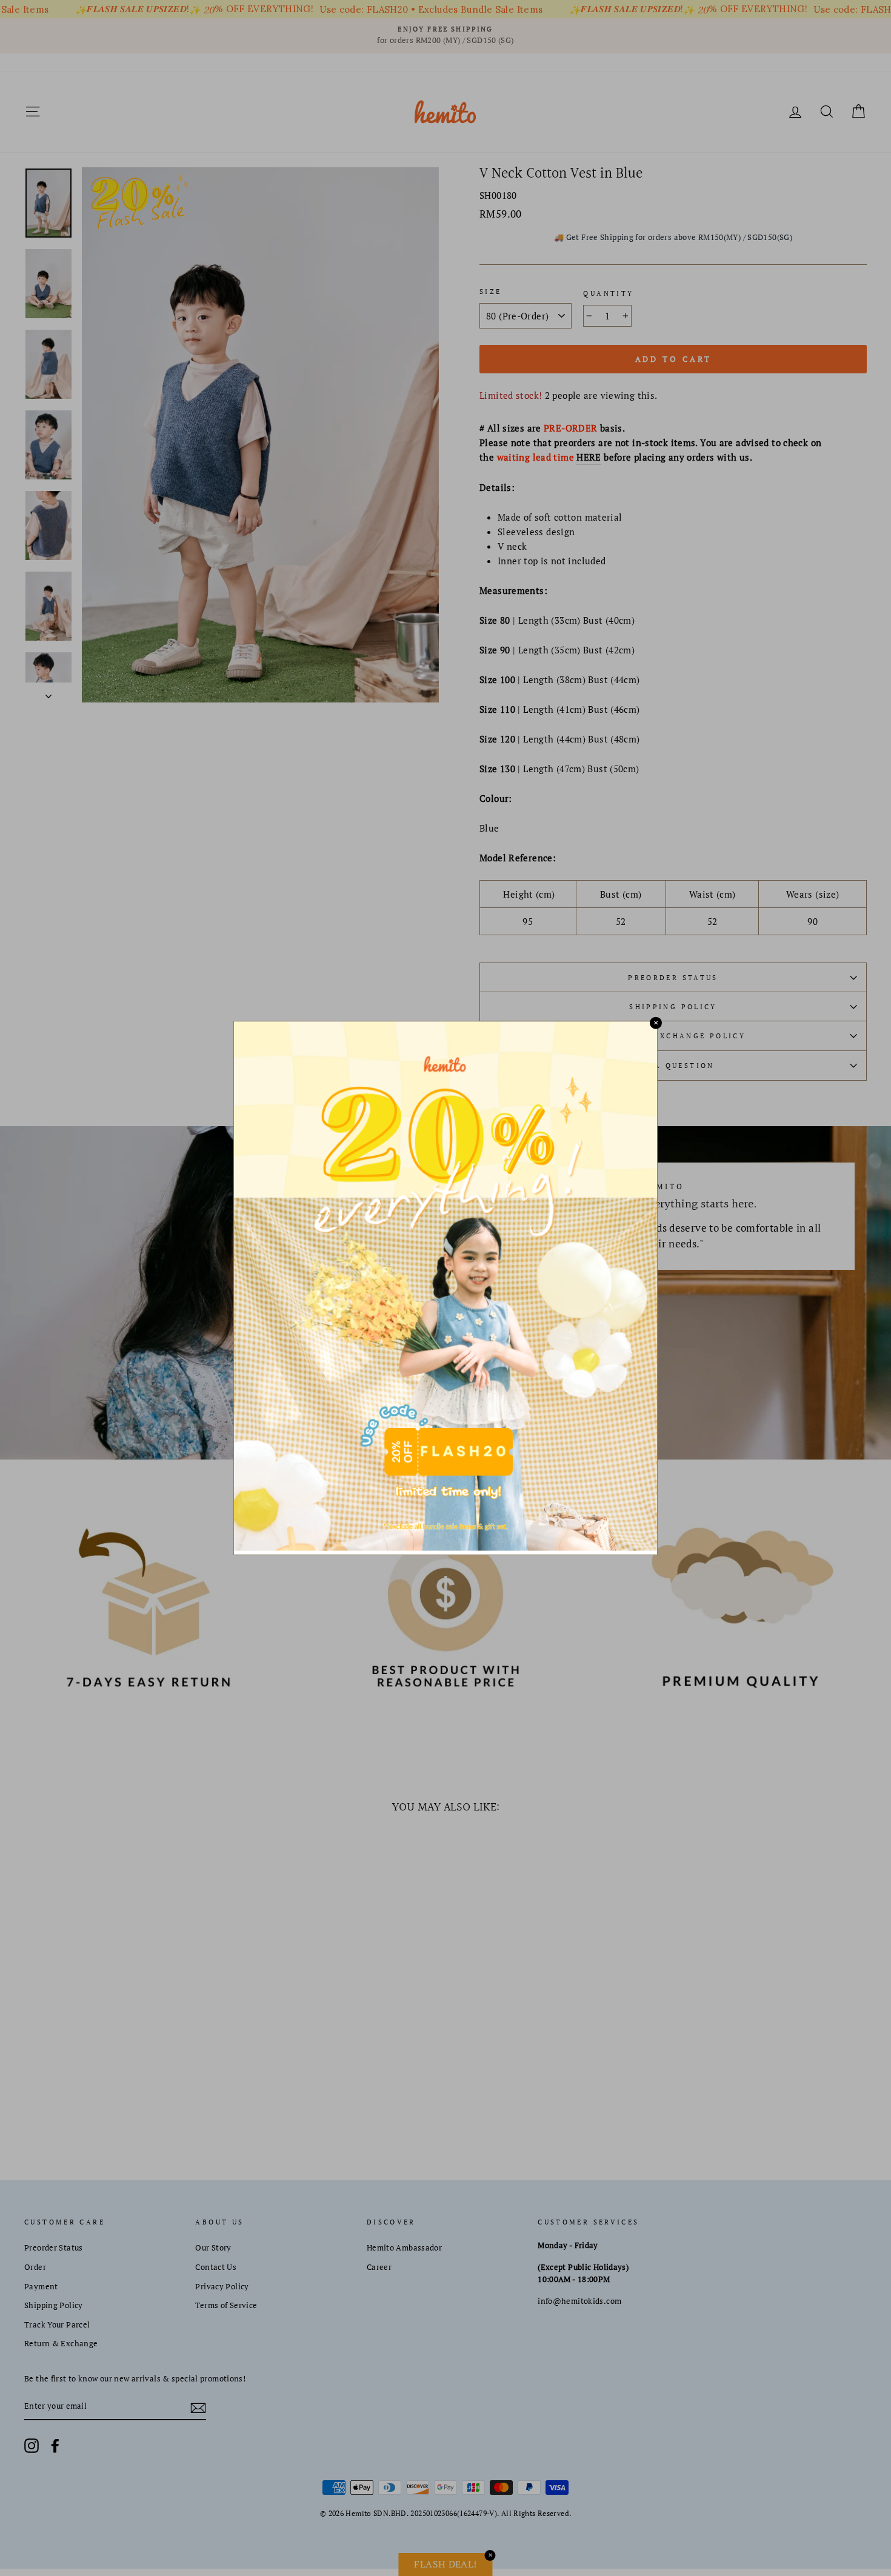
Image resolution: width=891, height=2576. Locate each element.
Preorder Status (673, 977)
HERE (589, 457)
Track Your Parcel (57, 2325)
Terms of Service (226, 2305)
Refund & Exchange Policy (673, 1036)
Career (379, 2267)
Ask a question (673, 1065)
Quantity (608, 293)
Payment (41, 2287)
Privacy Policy (222, 2287)
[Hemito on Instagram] (32, 2446)
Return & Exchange (61, 2344)
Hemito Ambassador (404, 2248)
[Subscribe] (198, 2407)
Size (491, 291)
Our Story (213, 2248)
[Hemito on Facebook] (55, 2446)
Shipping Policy (673, 1006)
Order (35, 2267)
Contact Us (216, 2267)
